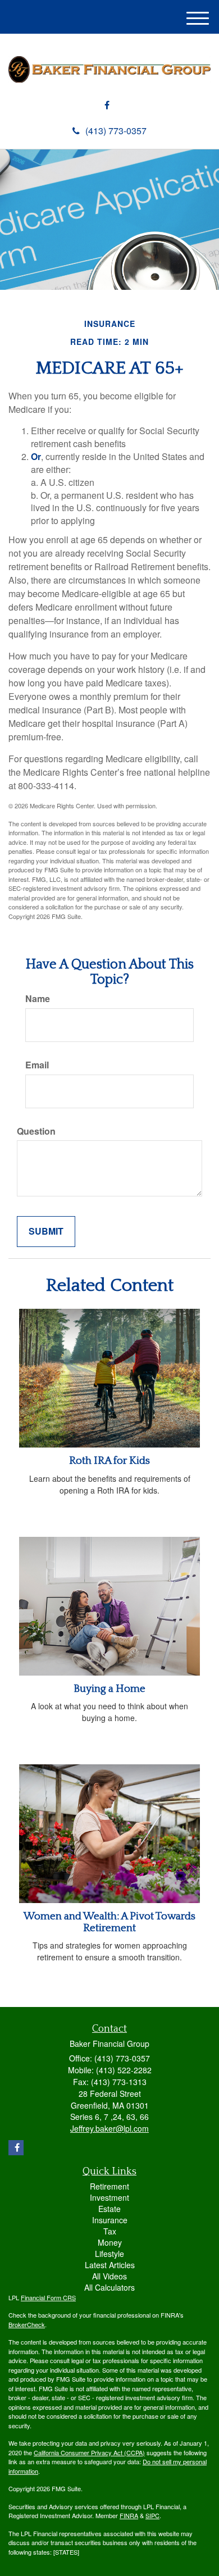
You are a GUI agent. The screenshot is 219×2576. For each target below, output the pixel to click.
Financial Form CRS (48, 2297)
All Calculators (109, 2287)
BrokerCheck (27, 2324)
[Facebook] (107, 105)
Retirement (109, 2186)
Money (110, 2242)
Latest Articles (110, 2265)
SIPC (152, 2515)
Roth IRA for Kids (109, 1461)
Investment (109, 2197)
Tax (110, 2231)
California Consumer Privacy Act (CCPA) (89, 2452)
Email (37, 1065)
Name (38, 999)
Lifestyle (109, 2254)
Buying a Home (109, 1689)
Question (36, 1131)
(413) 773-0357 (116, 131)
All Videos (109, 2276)
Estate (109, 2209)
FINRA (129, 2515)
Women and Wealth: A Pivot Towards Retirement (109, 1922)
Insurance (110, 2220)
